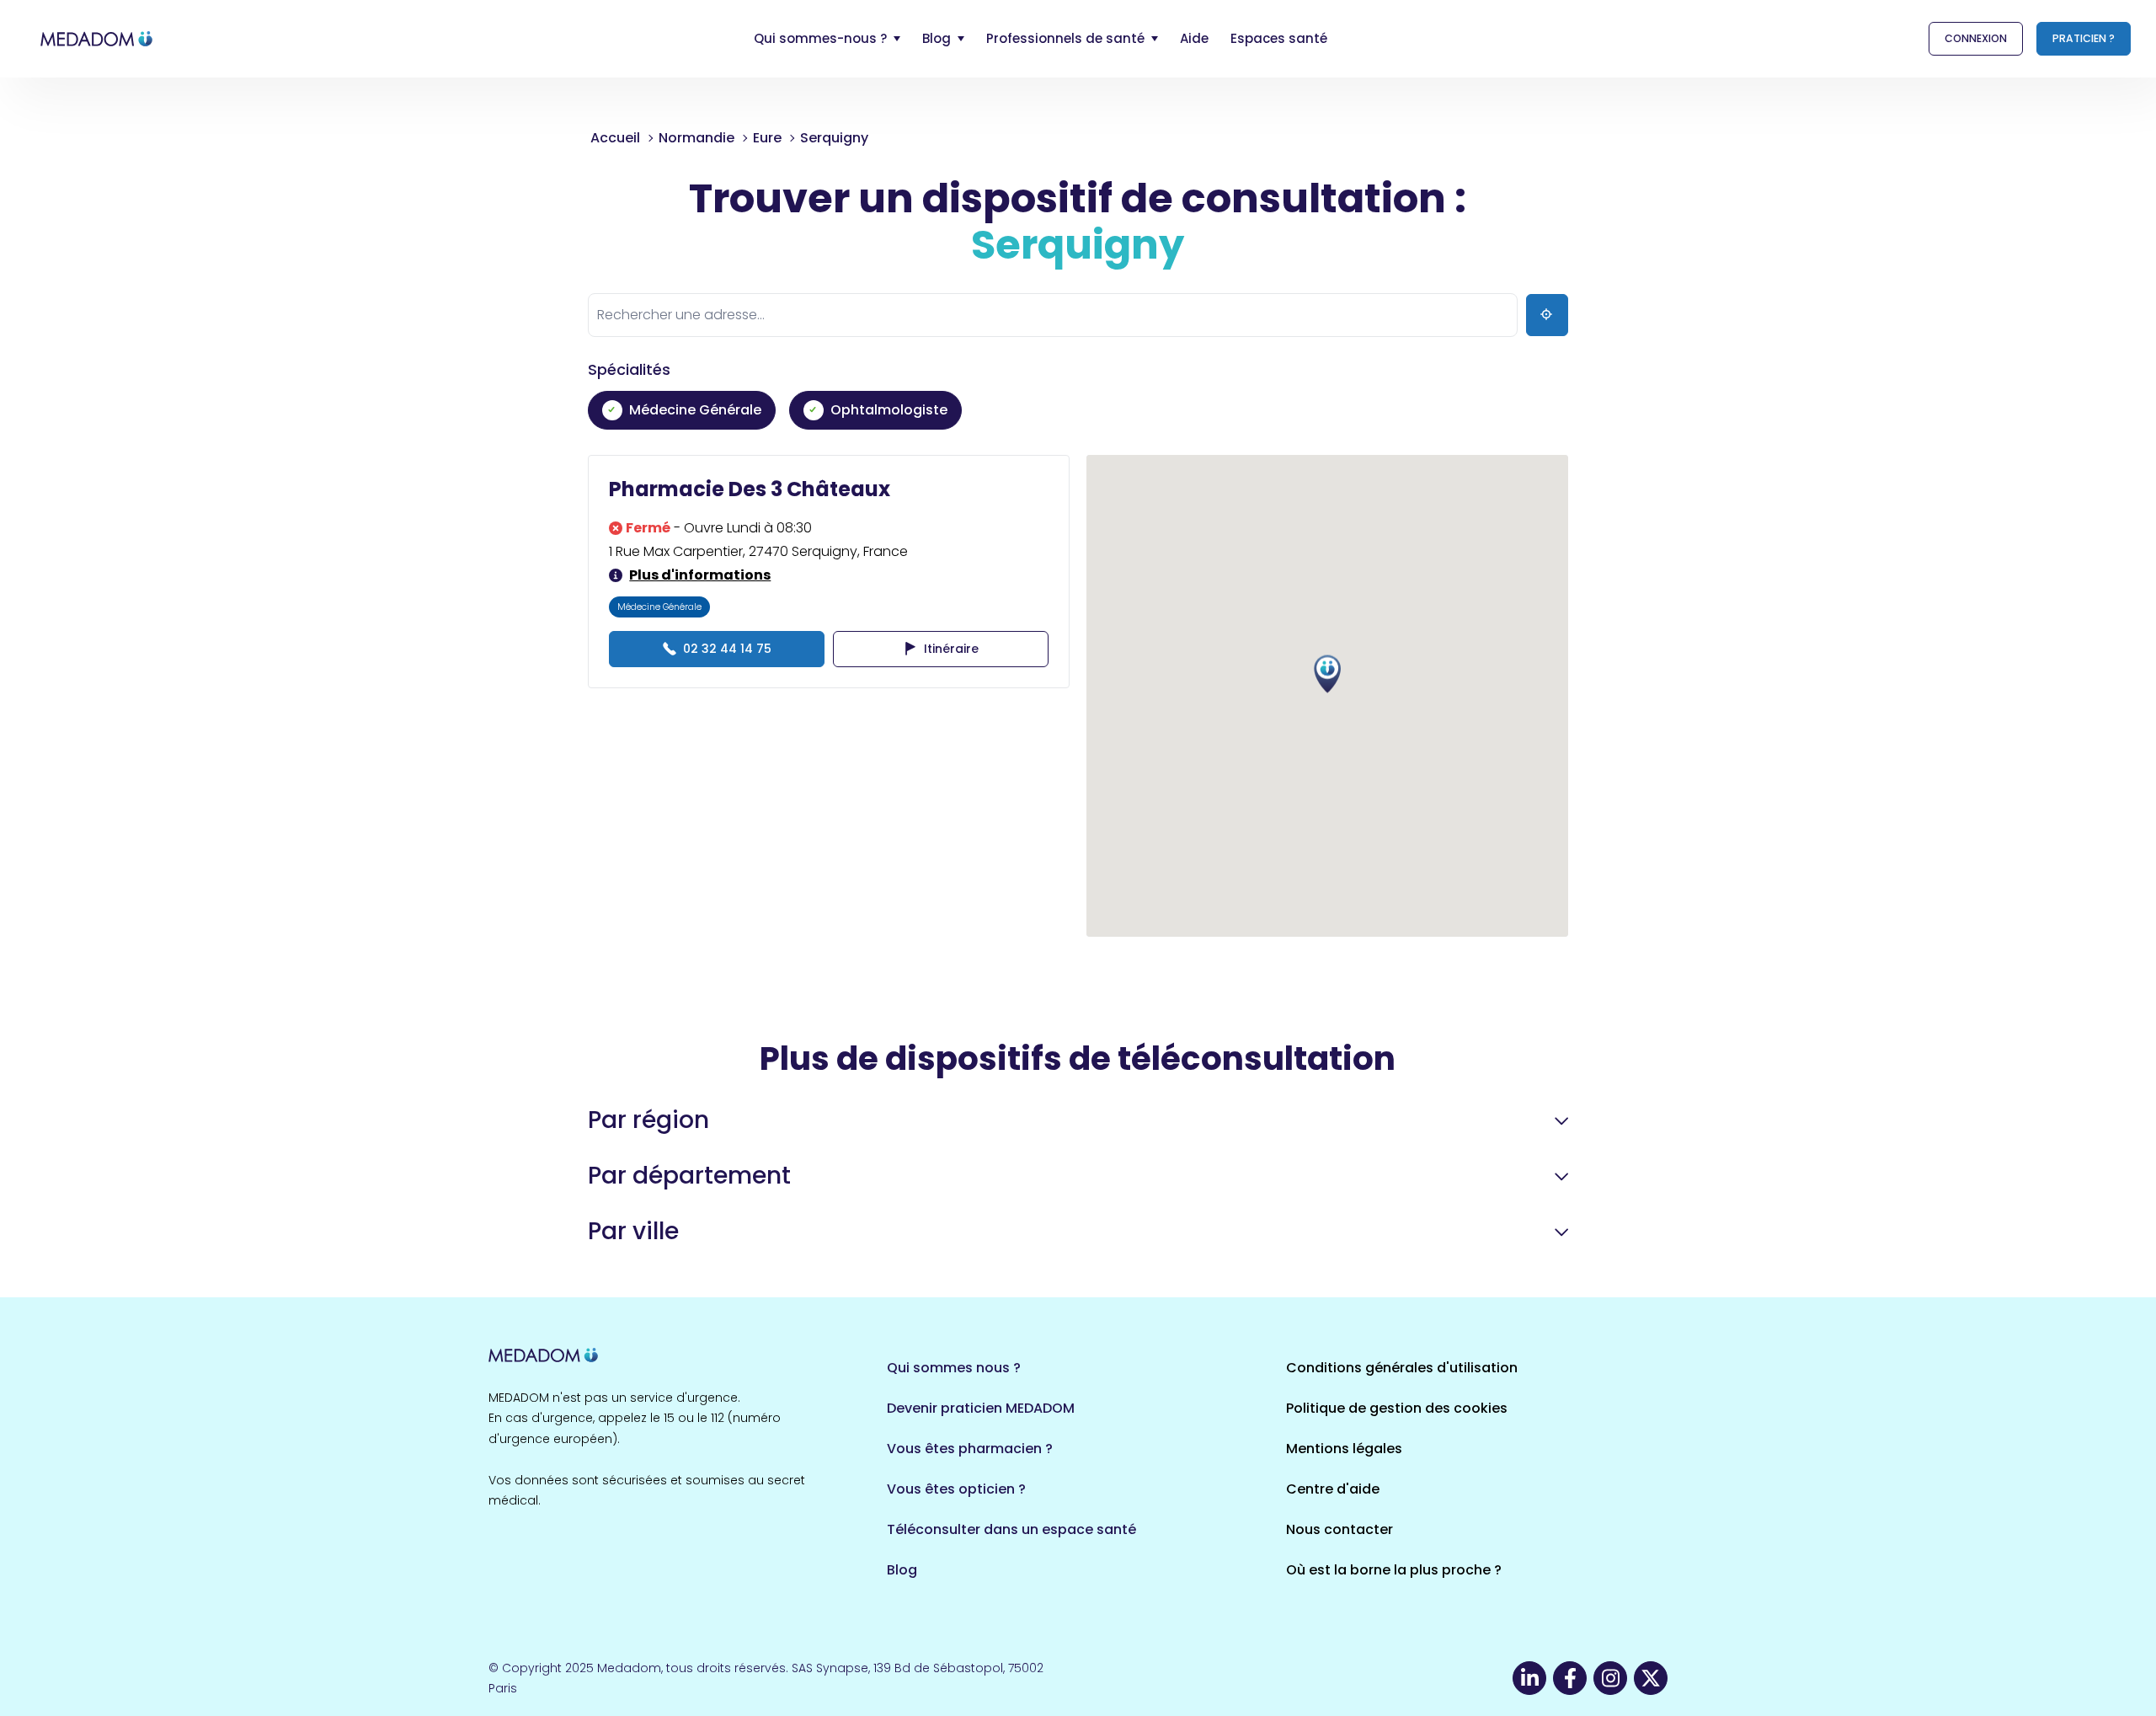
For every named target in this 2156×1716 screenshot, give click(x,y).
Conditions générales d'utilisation (1402, 1368)
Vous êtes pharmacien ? (970, 1449)
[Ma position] (1547, 315)
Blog (902, 1570)
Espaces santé (1279, 38)
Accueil (615, 138)
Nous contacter (1339, 1529)
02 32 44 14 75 (727, 649)
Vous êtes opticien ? (956, 1489)
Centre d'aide (1333, 1489)
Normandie (696, 138)
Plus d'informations (700, 575)
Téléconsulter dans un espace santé (1011, 1529)
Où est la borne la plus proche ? (1394, 1570)
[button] (1327, 675)
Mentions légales (1344, 1449)
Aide (1194, 38)
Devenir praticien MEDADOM (981, 1408)
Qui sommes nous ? (954, 1368)
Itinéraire (951, 649)
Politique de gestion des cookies (1397, 1408)
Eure (767, 138)
